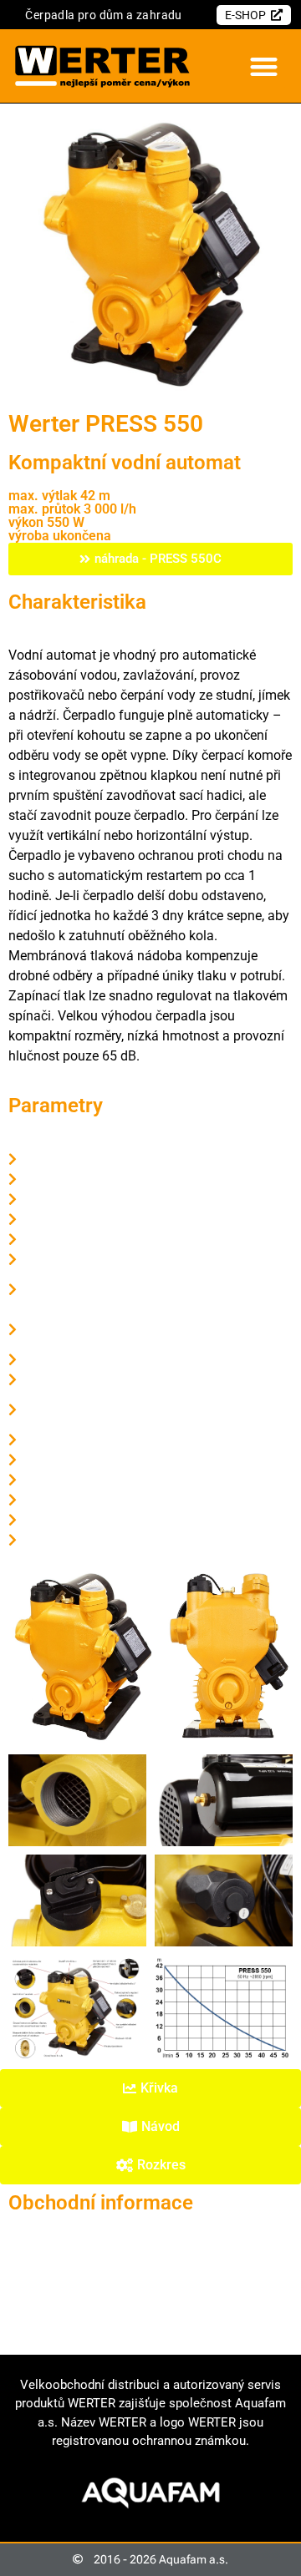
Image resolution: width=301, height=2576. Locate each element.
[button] (264, 66)
